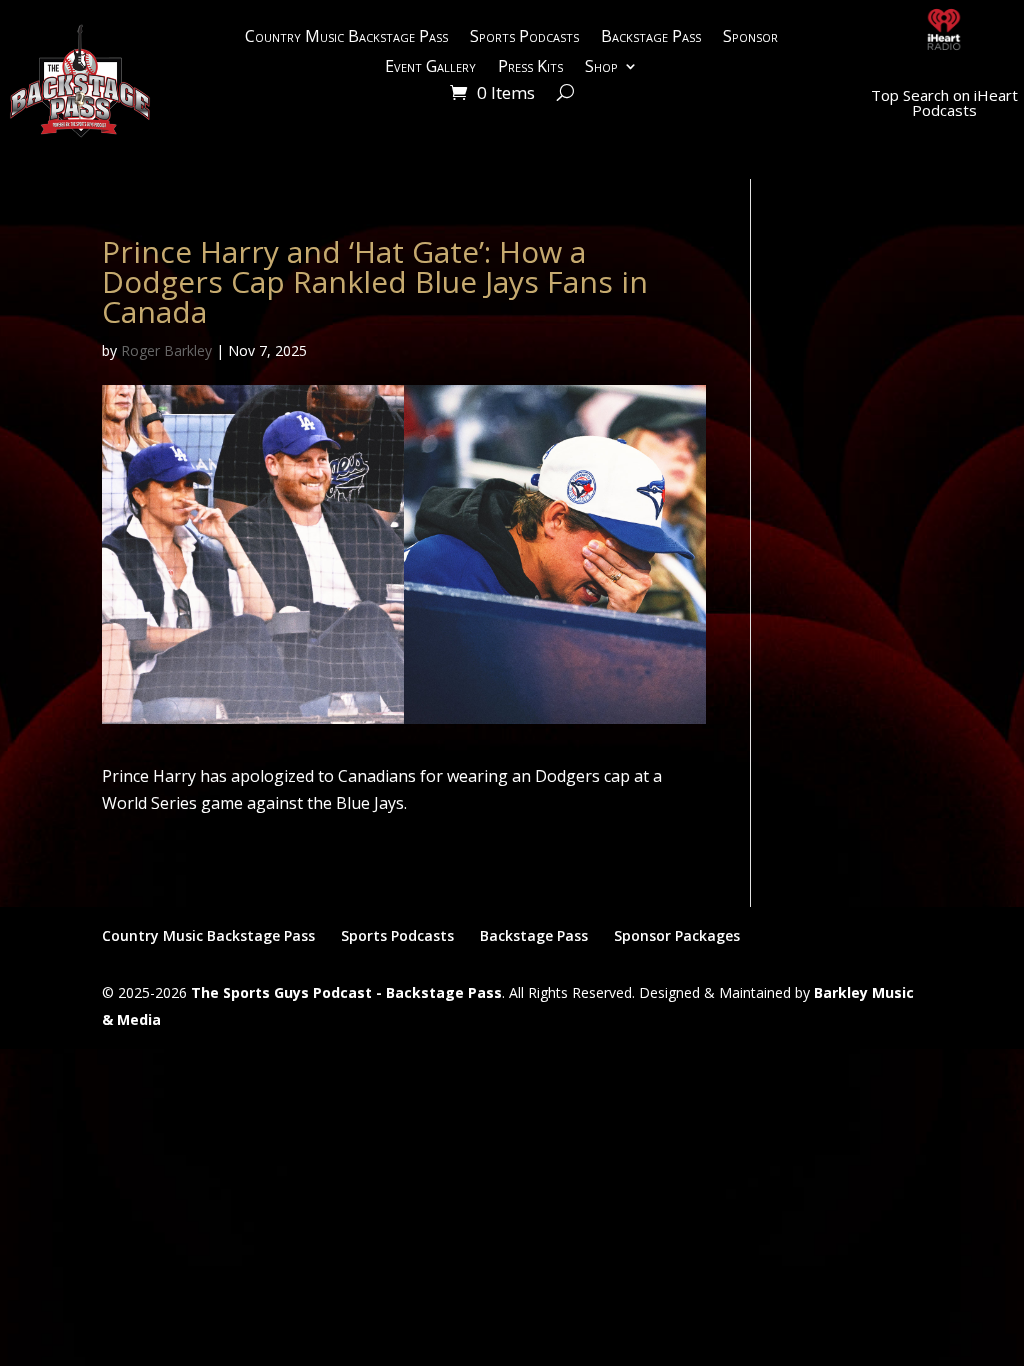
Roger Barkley (166, 350)
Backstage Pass (651, 38)
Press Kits (530, 68)
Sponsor (750, 38)
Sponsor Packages (677, 935)
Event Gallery (430, 68)
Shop (601, 68)
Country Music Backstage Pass (346, 38)
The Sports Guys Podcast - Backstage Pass (346, 992)
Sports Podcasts (524, 38)
